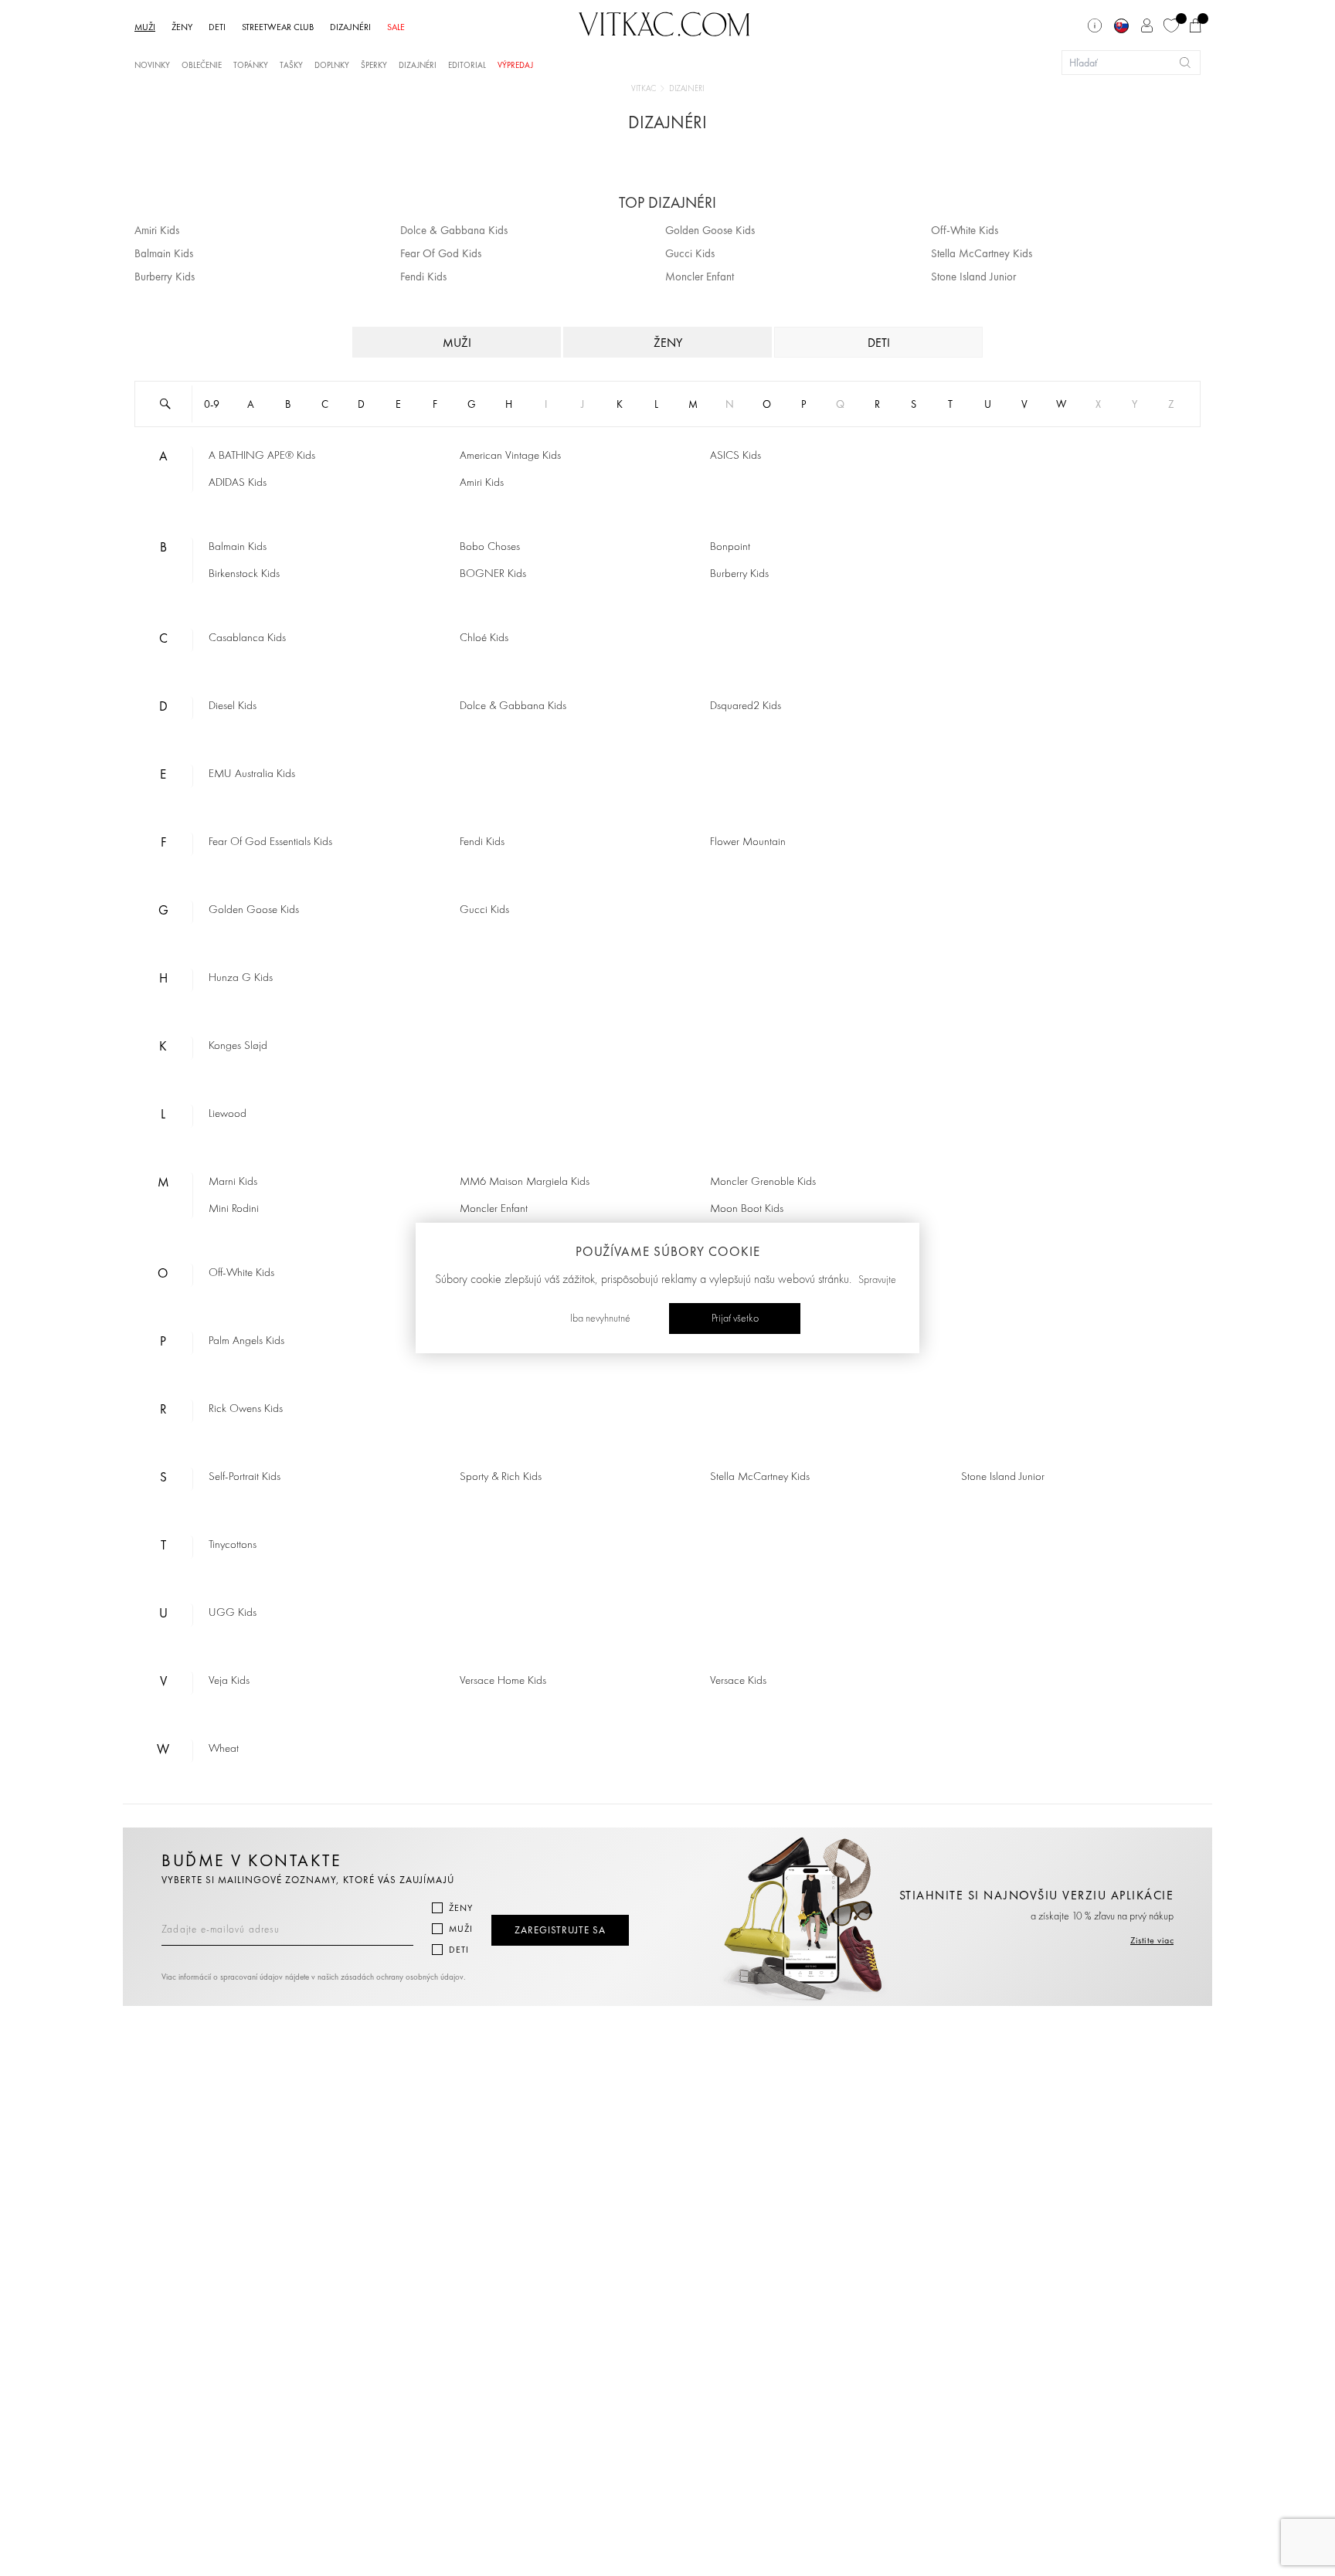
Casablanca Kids (247, 638)
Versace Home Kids (503, 1681)
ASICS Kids (735, 456)
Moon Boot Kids (747, 1209)
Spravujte (877, 1280)
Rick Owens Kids (246, 1409)
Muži (461, 1929)
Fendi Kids (423, 277)
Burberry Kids (165, 277)
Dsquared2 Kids (746, 706)
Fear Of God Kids (441, 253)
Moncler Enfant (700, 277)
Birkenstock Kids (244, 574)
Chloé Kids (484, 638)
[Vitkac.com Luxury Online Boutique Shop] (664, 22)
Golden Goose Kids (710, 230)
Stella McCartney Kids (982, 253)
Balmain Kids (164, 253)
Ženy (461, 1908)
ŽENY (182, 27)
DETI (217, 27)
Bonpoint (730, 547)
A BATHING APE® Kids (262, 456)
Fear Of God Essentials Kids (270, 842)
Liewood (228, 1114)
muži (457, 343)
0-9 (212, 404)
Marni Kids (233, 1182)
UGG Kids (233, 1613)
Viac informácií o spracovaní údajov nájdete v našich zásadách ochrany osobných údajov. (314, 1977)
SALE (396, 27)
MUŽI (145, 27)
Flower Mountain (748, 842)
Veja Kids (229, 1681)
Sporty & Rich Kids (501, 1477)
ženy (668, 343)
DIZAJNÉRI (350, 27)
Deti (459, 1950)
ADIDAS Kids (238, 483)
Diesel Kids (233, 706)
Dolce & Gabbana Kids (454, 230)
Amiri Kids (157, 230)
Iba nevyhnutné (600, 1319)
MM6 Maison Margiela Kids (525, 1182)
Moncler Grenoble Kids (763, 1182)
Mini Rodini (234, 1209)
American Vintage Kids (510, 456)
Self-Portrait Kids (245, 1477)
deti (879, 343)
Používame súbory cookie (668, 1251)
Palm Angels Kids (246, 1341)
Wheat (224, 1749)
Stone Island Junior (973, 277)
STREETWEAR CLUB (278, 27)
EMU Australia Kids (252, 774)
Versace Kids (738, 1681)
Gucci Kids (690, 253)
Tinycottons (233, 1545)
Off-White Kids (965, 230)
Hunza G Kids (241, 978)
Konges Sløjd (238, 1046)
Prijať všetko (735, 1319)
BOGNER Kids (493, 574)
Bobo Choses (490, 547)
